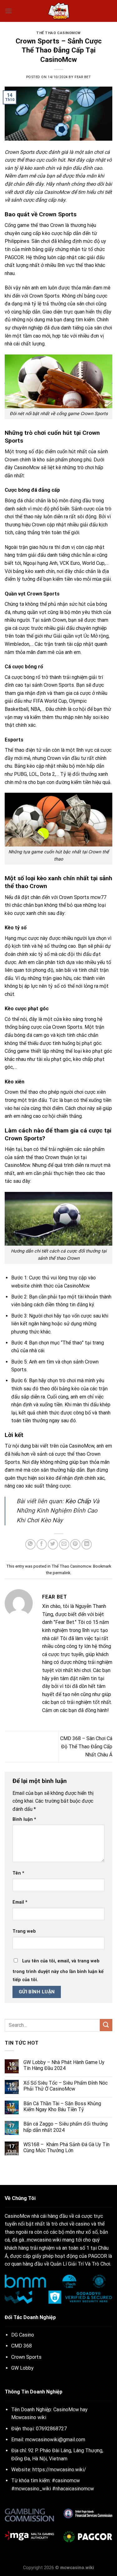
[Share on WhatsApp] (30, 1544)
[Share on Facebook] (42, 1544)
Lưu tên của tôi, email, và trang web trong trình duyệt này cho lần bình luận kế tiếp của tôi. (58, 1970)
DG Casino (23, 2335)
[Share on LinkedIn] (87, 1544)
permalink (61, 1573)
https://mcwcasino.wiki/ (59, 2470)
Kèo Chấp (78, 1501)
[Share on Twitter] (53, 1544)
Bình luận (24, 1819)
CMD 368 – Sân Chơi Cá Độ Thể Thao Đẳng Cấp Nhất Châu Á (86, 1746)
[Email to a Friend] (64, 1544)
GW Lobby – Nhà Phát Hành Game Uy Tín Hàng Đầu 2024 (64, 2065)
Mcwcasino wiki (29, 2417)
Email (20, 1902)
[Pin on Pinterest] (75, 1544)
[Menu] (8, 11)
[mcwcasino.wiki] (59, 11)
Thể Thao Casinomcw (58, 33)
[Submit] (106, 2025)
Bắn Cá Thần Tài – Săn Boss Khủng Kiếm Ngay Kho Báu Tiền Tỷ (62, 2106)
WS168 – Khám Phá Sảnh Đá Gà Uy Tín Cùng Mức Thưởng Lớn (66, 2147)
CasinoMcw (57, 192)
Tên (18, 1873)
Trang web (24, 1931)
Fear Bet (83, 77)
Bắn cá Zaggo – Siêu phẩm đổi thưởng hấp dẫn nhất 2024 (66, 2127)
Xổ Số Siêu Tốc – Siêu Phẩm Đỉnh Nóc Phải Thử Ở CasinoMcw (66, 2086)
